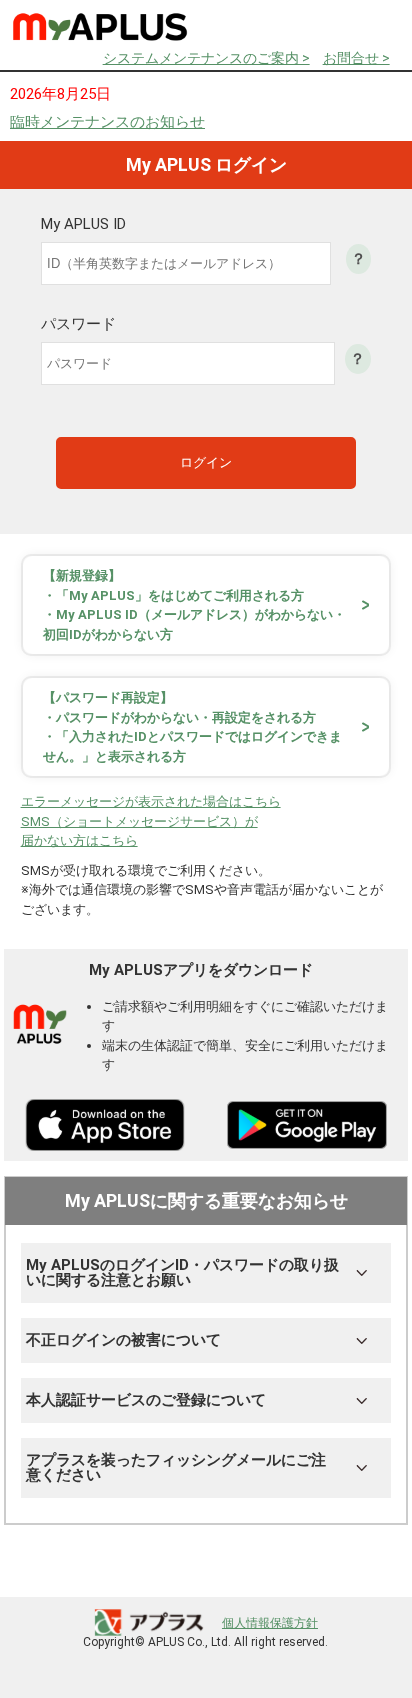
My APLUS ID (83, 224)
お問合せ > (356, 58)
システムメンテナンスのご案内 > (206, 58)
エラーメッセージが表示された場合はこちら (151, 801)
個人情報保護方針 (270, 1623)
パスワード (78, 324)
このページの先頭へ (340, 1571)
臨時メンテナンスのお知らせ (107, 122)
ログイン (206, 462)
